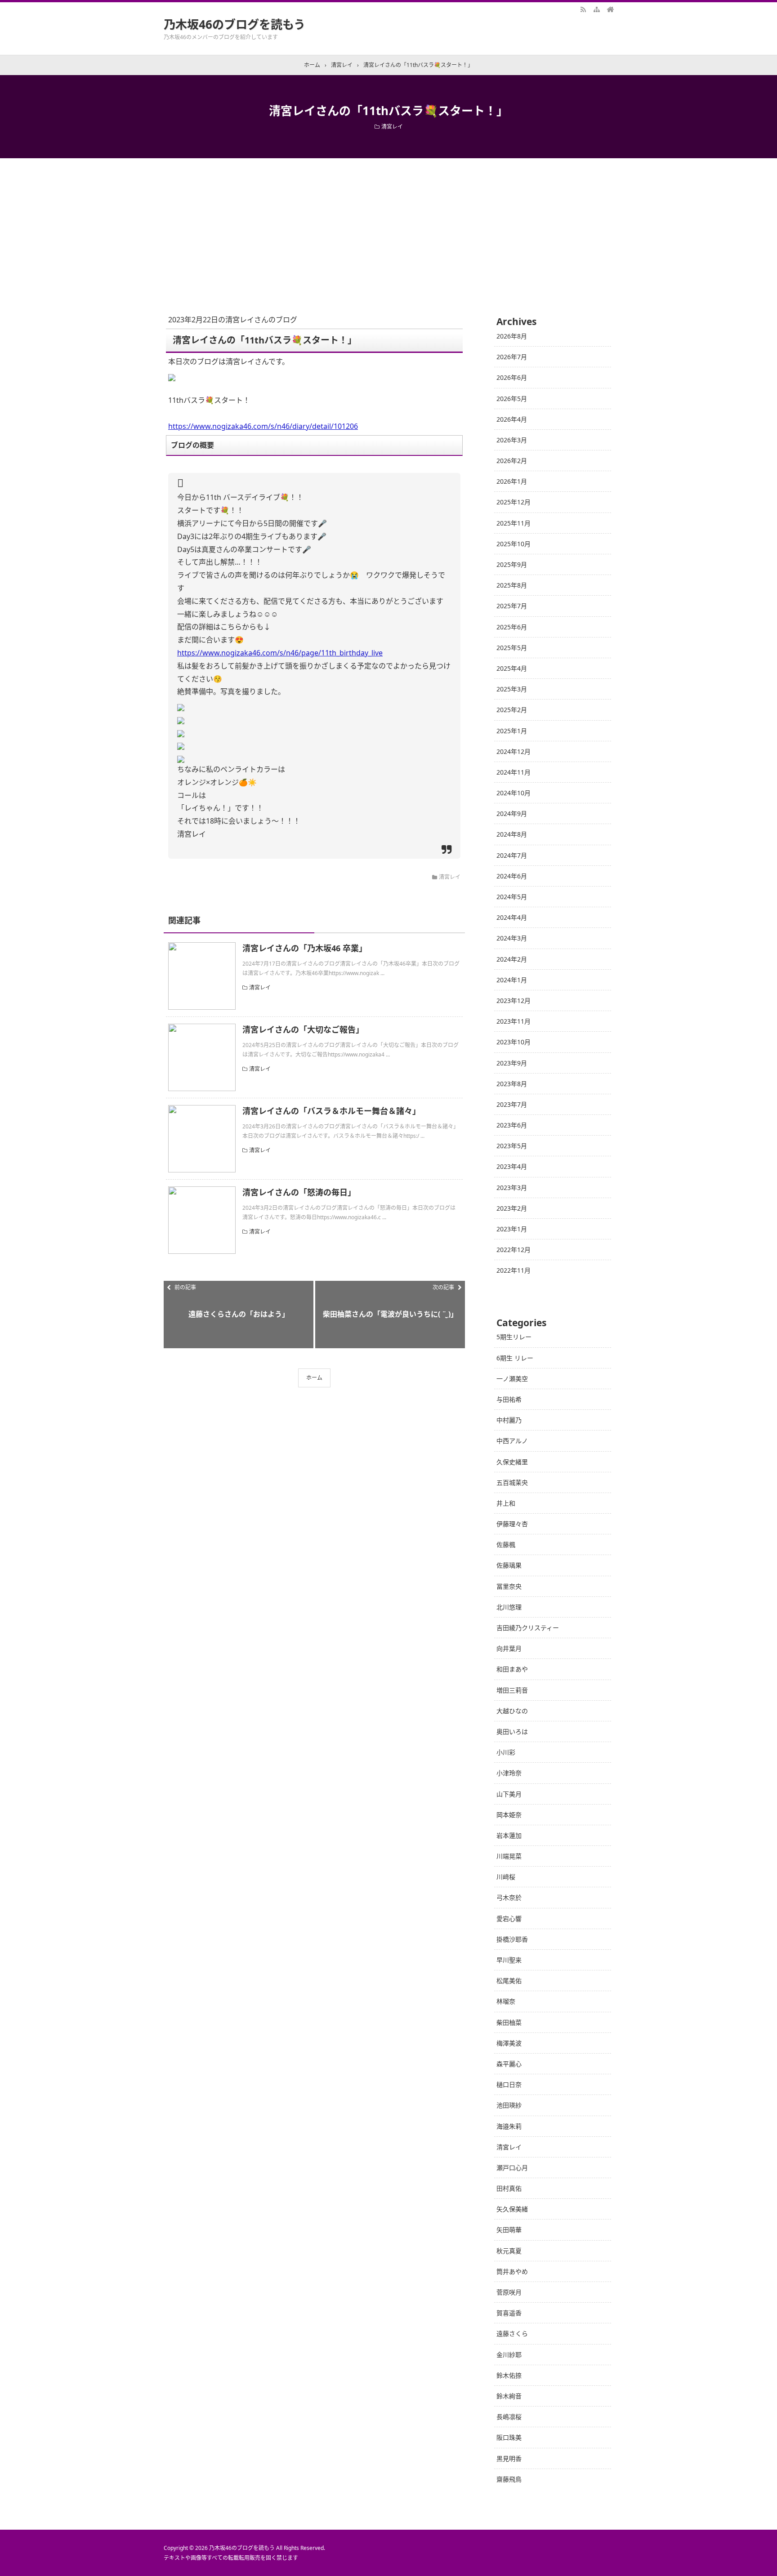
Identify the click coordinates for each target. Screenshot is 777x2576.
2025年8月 (512, 585)
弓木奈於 (509, 1897)
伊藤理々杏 (512, 1524)
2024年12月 (514, 751)
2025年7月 (512, 606)
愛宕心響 (509, 1919)
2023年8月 (512, 1084)
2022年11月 (514, 1270)
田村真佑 (509, 2188)
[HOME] (610, 9)
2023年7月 (512, 1104)
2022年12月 (514, 1250)
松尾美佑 (509, 1981)
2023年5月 (512, 1146)
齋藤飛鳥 (509, 2479)
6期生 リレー (515, 1358)
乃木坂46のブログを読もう (234, 24)
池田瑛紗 (509, 2105)
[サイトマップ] (597, 9)
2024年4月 (512, 917)
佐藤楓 (506, 1544)
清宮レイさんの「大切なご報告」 (303, 1030)
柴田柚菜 (509, 2022)
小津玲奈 (509, 1773)
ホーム (314, 1378)
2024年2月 (512, 959)
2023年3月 (512, 1188)
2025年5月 (512, 648)
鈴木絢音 (509, 2396)
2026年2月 (512, 461)
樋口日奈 (509, 2084)
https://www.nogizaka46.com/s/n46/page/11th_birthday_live (280, 653)
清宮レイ (392, 127)
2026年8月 (512, 336)
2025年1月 (512, 731)
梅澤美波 (509, 2043)
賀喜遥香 (509, 2313)
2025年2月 (512, 710)
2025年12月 (514, 502)
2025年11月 (514, 523)
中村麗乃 (509, 1420)
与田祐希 (509, 1399)
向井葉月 (509, 1648)
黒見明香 (509, 2458)
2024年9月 (512, 813)
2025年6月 (512, 627)
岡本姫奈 (509, 1815)
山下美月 (509, 1794)
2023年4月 (512, 1166)
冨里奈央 (509, 1586)
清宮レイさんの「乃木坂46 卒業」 (305, 948)
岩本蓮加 (509, 1835)
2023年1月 (512, 1229)
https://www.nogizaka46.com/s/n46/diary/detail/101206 (263, 426)
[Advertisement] (388, 226)
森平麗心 (509, 2064)
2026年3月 (512, 440)
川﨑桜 (506, 1877)
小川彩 (506, 1752)
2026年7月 (512, 357)
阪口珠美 (509, 2437)
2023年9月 (512, 1063)
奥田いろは (512, 1731)
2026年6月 (512, 377)
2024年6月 (512, 876)
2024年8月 (512, 834)
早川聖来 (509, 1960)
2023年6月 (512, 1125)
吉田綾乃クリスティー (528, 1628)
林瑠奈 (506, 2001)
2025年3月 (512, 689)
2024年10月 (514, 793)
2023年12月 (514, 1001)
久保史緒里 (512, 1462)
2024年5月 (512, 897)
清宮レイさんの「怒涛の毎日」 (299, 1192)
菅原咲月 (509, 2292)
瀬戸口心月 (512, 2168)
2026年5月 (512, 399)
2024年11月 (514, 772)
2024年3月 (512, 938)
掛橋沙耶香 (512, 1939)
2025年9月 (512, 564)
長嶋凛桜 (509, 2417)
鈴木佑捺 (509, 2375)
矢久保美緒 (512, 2209)
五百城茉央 (512, 1482)
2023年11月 (514, 1021)
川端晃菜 (509, 1856)
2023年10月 (514, 1042)
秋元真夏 (509, 2251)
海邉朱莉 (509, 2126)
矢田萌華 (509, 2230)
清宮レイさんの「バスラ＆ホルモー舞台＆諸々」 (331, 1111)
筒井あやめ (512, 2271)
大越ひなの (512, 1711)
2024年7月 (512, 855)
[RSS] (583, 9)
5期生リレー (514, 1337)
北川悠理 (509, 1607)
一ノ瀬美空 (512, 1379)
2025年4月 (512, 668)
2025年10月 (514, 544)
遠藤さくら (512, 2333)
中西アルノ (512, 1441)
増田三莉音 (512, 1690)
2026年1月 (512, 481)
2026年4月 (512, 419)
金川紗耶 (509, 2355)
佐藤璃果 (509, 1565)
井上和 (506, 1503)
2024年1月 (512, 980)
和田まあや (512, 1669)
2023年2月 (512, 1208)
